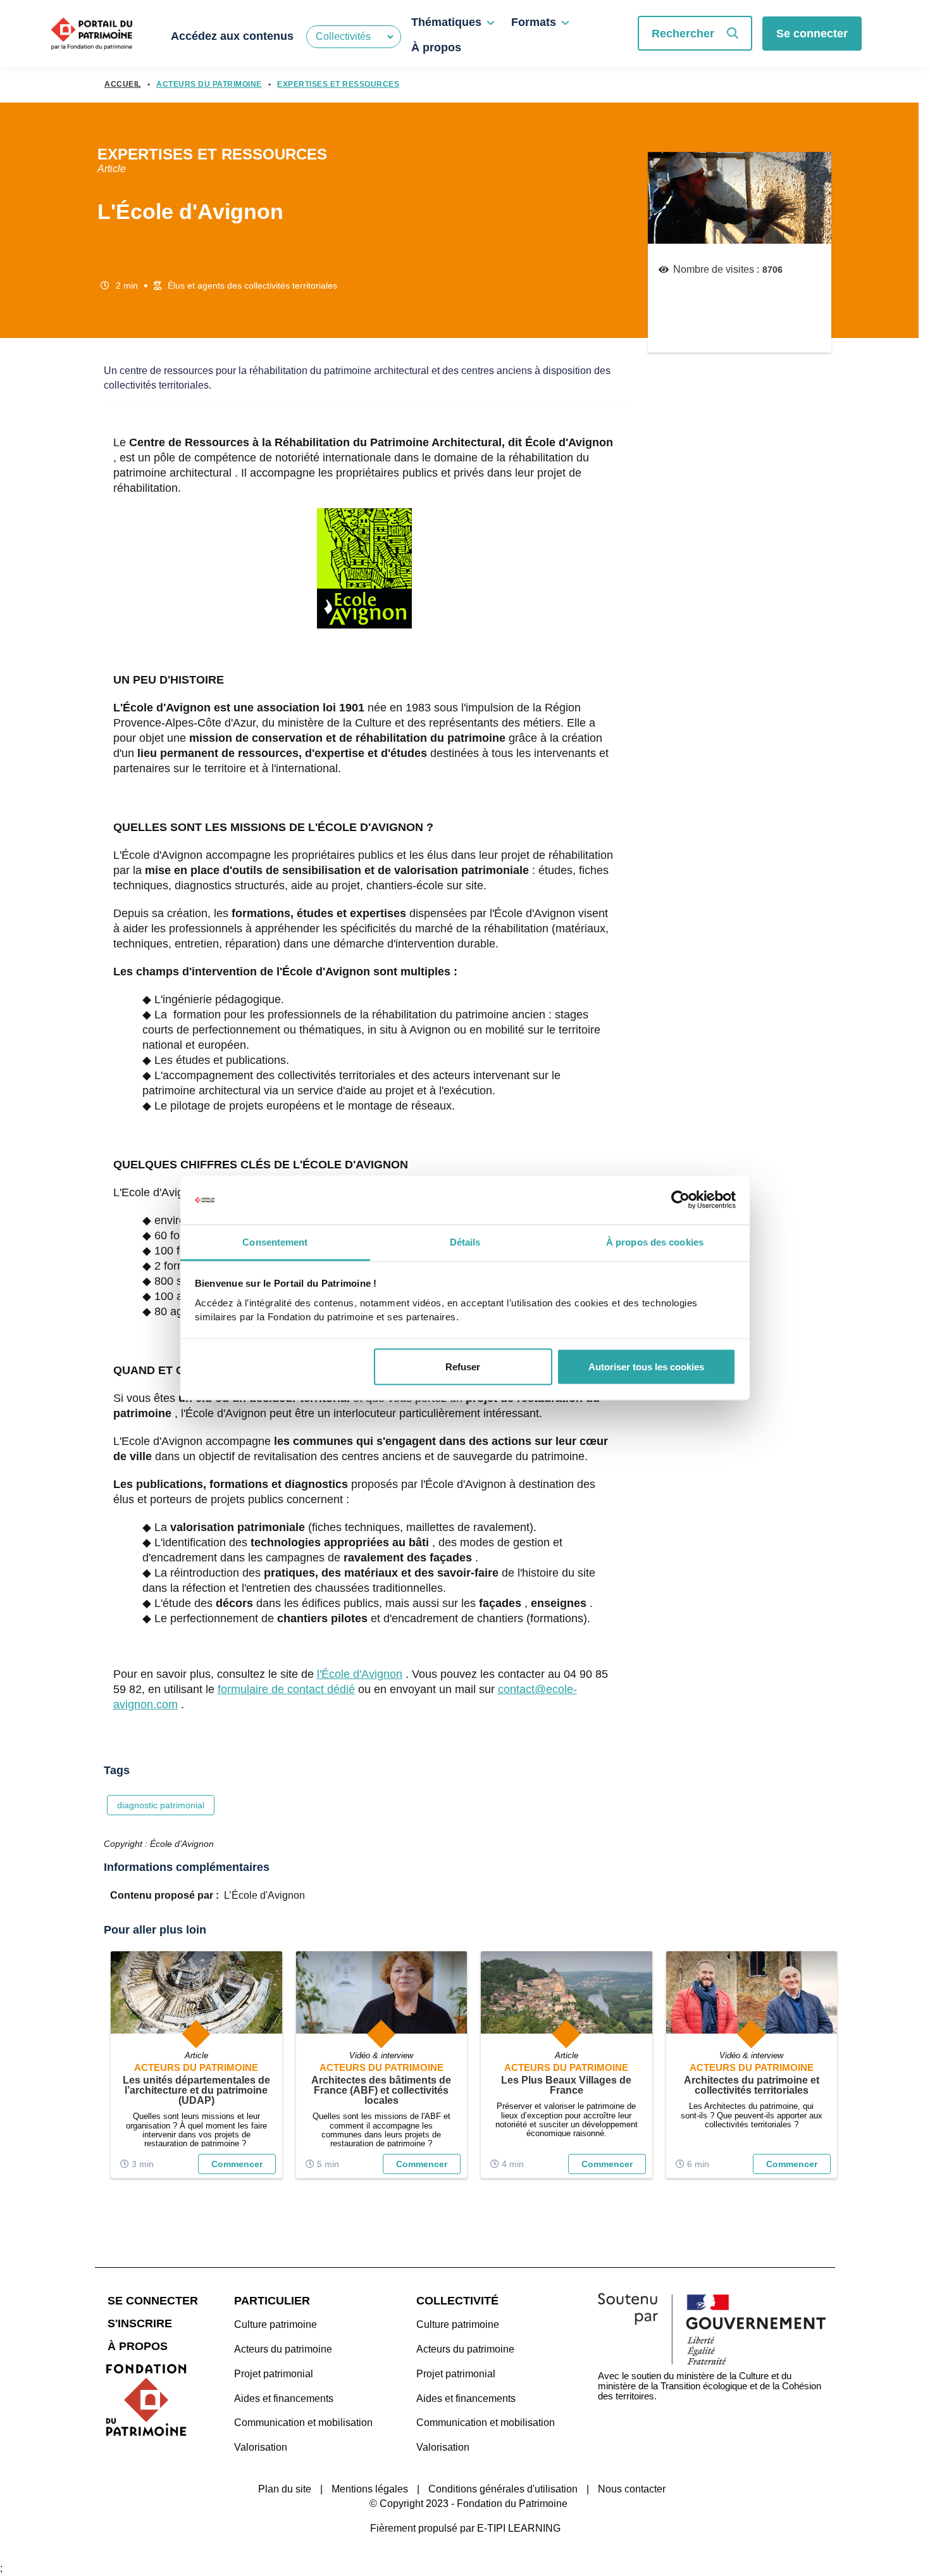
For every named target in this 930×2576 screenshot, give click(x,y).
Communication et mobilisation (303, 2423)
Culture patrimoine (276, 2324)
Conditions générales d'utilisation (503, 2489)
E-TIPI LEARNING (519, 2528)
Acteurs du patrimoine (283, 2349)
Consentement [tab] (275, 1241)
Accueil (123, 84)
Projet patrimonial (274, 2374)
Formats (534, 22)
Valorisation (261, 2447)
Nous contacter (632, 2489)
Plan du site (285, 2489)
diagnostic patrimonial (161, 1805)
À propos (436, 47)
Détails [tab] (465, 1241)
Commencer (237, 2164)
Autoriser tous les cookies (646, 1367)
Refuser (463, 1367)
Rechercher (683, 34)
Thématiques (446, 22)
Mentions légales (370, 2489)
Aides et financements (284, 2398)
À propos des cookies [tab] (655, 1241)
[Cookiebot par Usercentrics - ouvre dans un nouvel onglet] (680, 1200)
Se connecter (812, 34)
